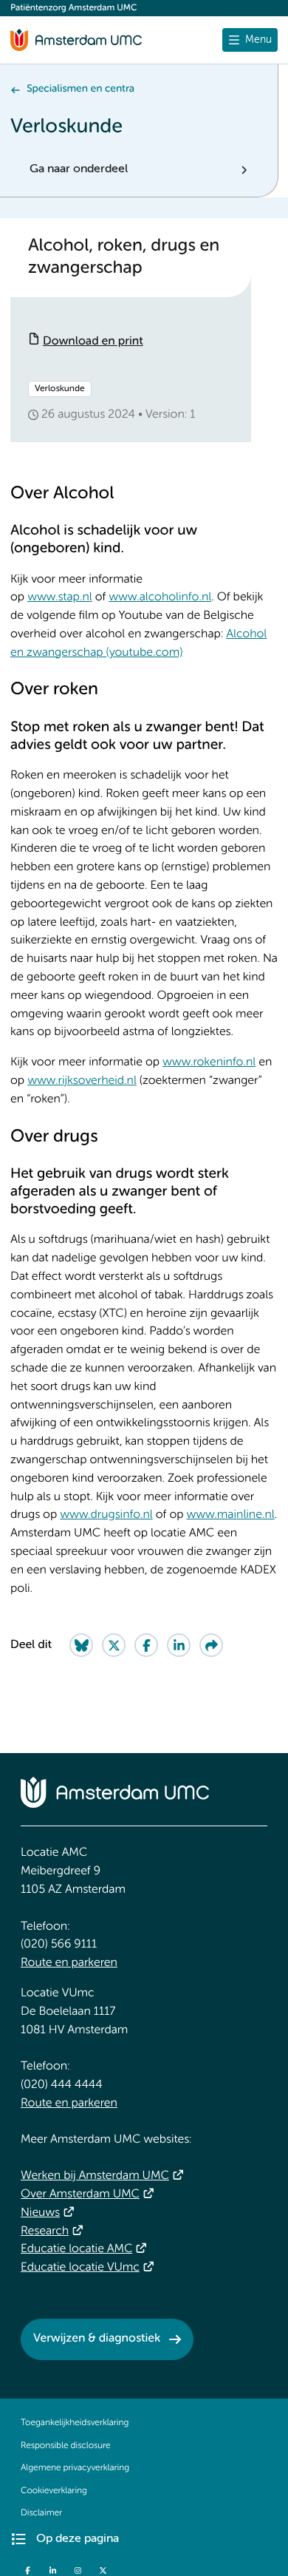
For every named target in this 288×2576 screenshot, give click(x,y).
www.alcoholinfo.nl (160, 597)
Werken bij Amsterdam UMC (95, 2176)
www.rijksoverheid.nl (82, 1081)
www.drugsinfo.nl (106, 1515)
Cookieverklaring (54, 2491)
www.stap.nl (60, 597)
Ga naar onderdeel (79, 169)
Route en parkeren (69, 1963)
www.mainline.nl (231, 1515)
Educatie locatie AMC (76, 2249)
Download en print (93, 342)
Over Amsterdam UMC (80, 2194)
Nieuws (40, 2213)
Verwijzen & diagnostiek (97, 2339)
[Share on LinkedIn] (179, 1645)
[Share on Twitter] (114, 1645)
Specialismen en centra (80, 89)
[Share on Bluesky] (81, 1645)
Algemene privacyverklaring (75, 2468)
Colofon (37, 2536)
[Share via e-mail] (211, 1645)
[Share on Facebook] (146, 1645)
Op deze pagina (78, 2539)
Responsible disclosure (66, 2446)
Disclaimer (41, 2513)
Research (45, 2231)
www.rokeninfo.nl (209, 1062)
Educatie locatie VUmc (80, 2268)
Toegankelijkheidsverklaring (75, 2423)
